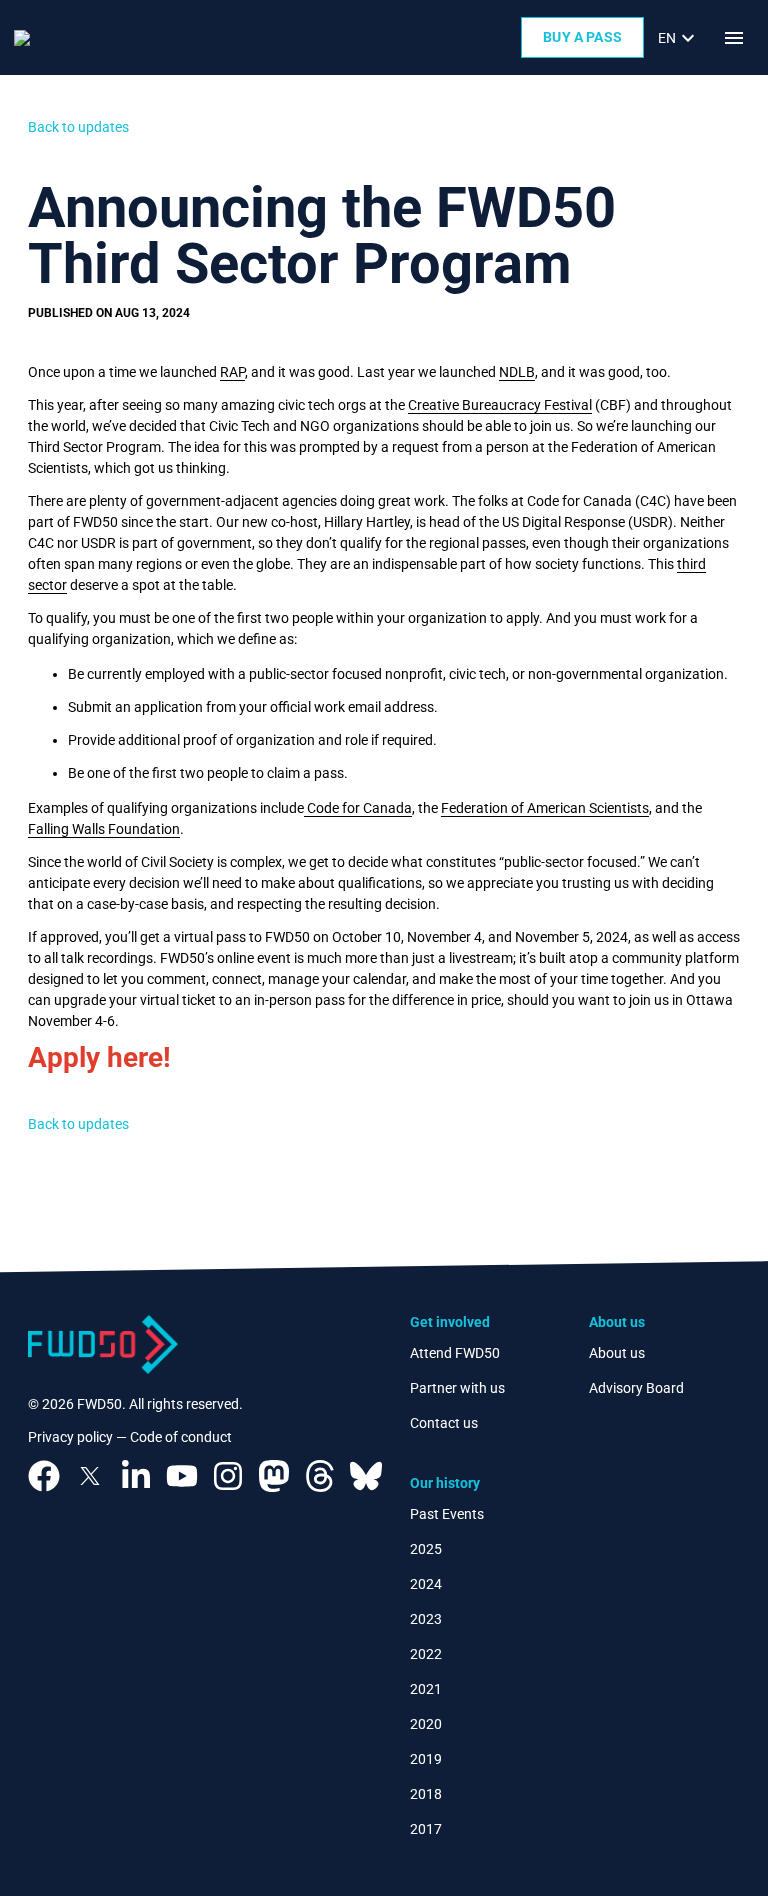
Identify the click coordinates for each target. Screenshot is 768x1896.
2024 (426, 1584)
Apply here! (99, 1057)
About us (617, 1353)
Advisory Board (636, 1388)
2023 (426, 1619)
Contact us (444, 1423)
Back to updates (78, 127)
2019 (426, 1759)
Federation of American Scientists (545, 808)
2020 (426, 1724)
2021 (426, 1689)
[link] (679, 38)
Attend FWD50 (455, 1353)
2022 (426, 1654)
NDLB (517, 372)
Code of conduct (181, 1437)
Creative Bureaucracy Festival (500, 405)
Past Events (447, 1514)
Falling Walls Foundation (104, 829)
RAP (232, 372)
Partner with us (457, 1388)
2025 (426, 1549)
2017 (426, 1829)
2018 (426, 1794)
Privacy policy (70, 1437)
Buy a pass (582, 37)
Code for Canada (358, 808)
